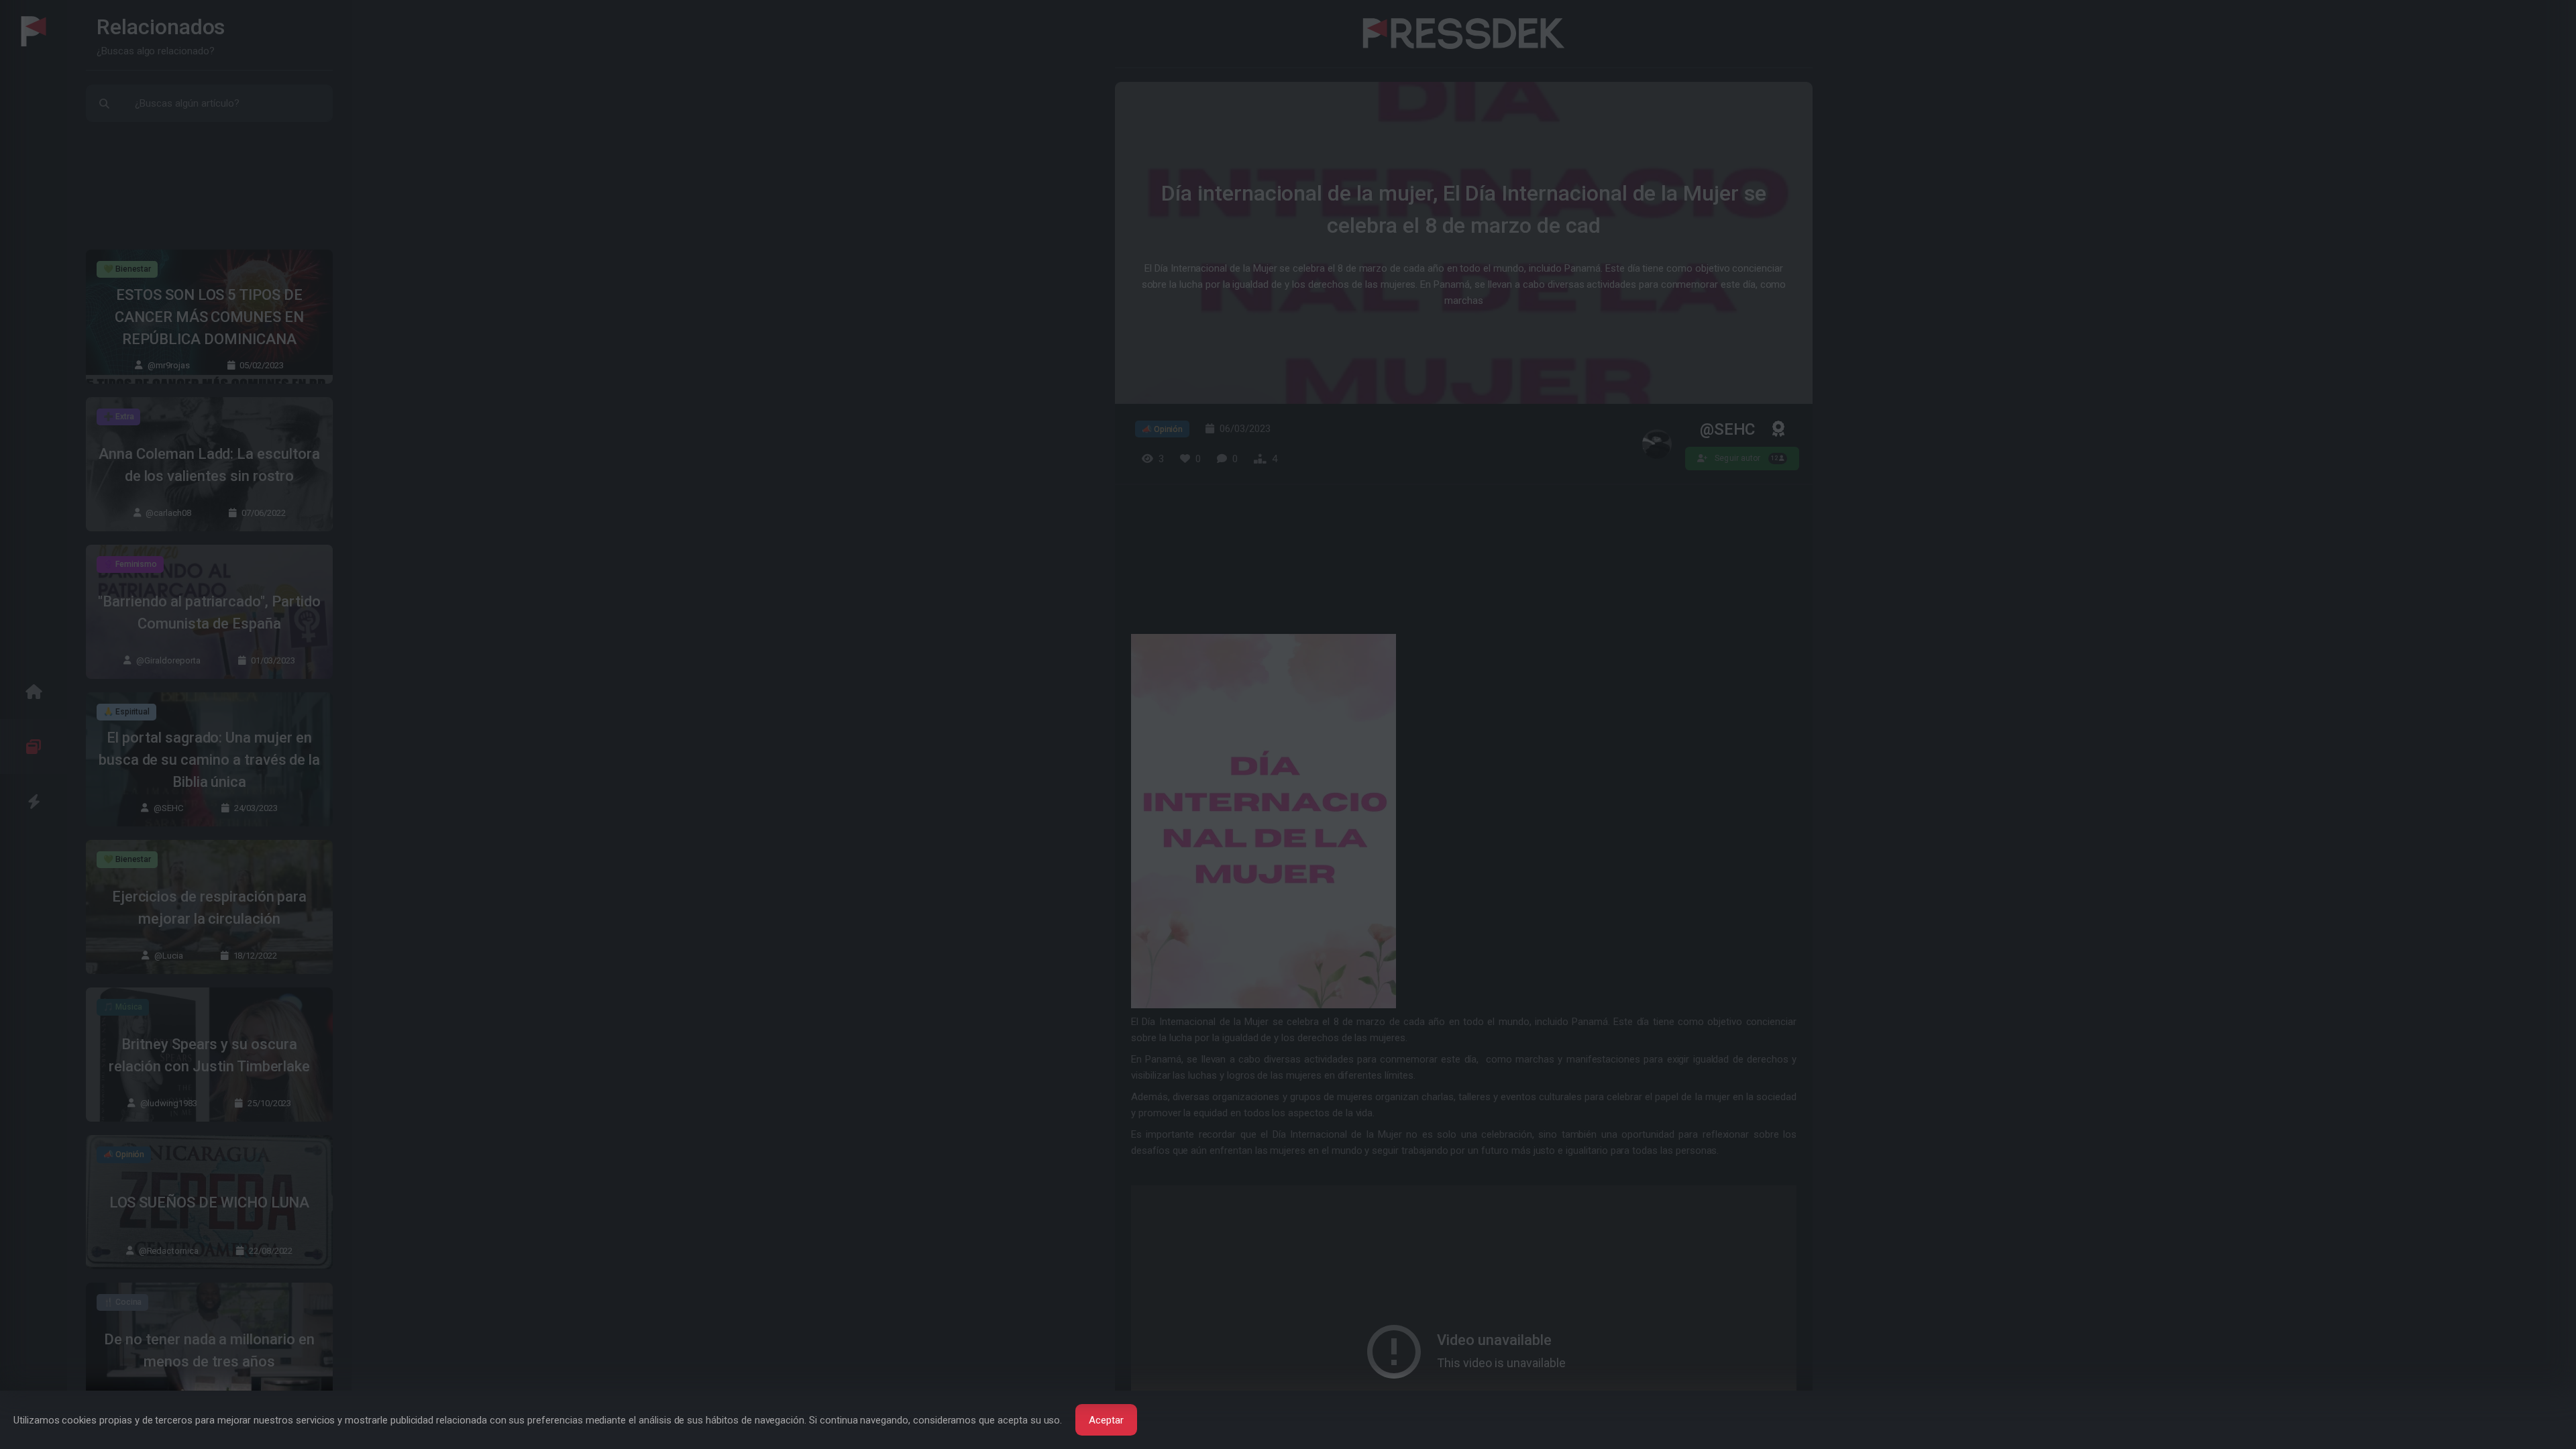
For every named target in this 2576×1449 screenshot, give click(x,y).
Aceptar (1106, 1420)
